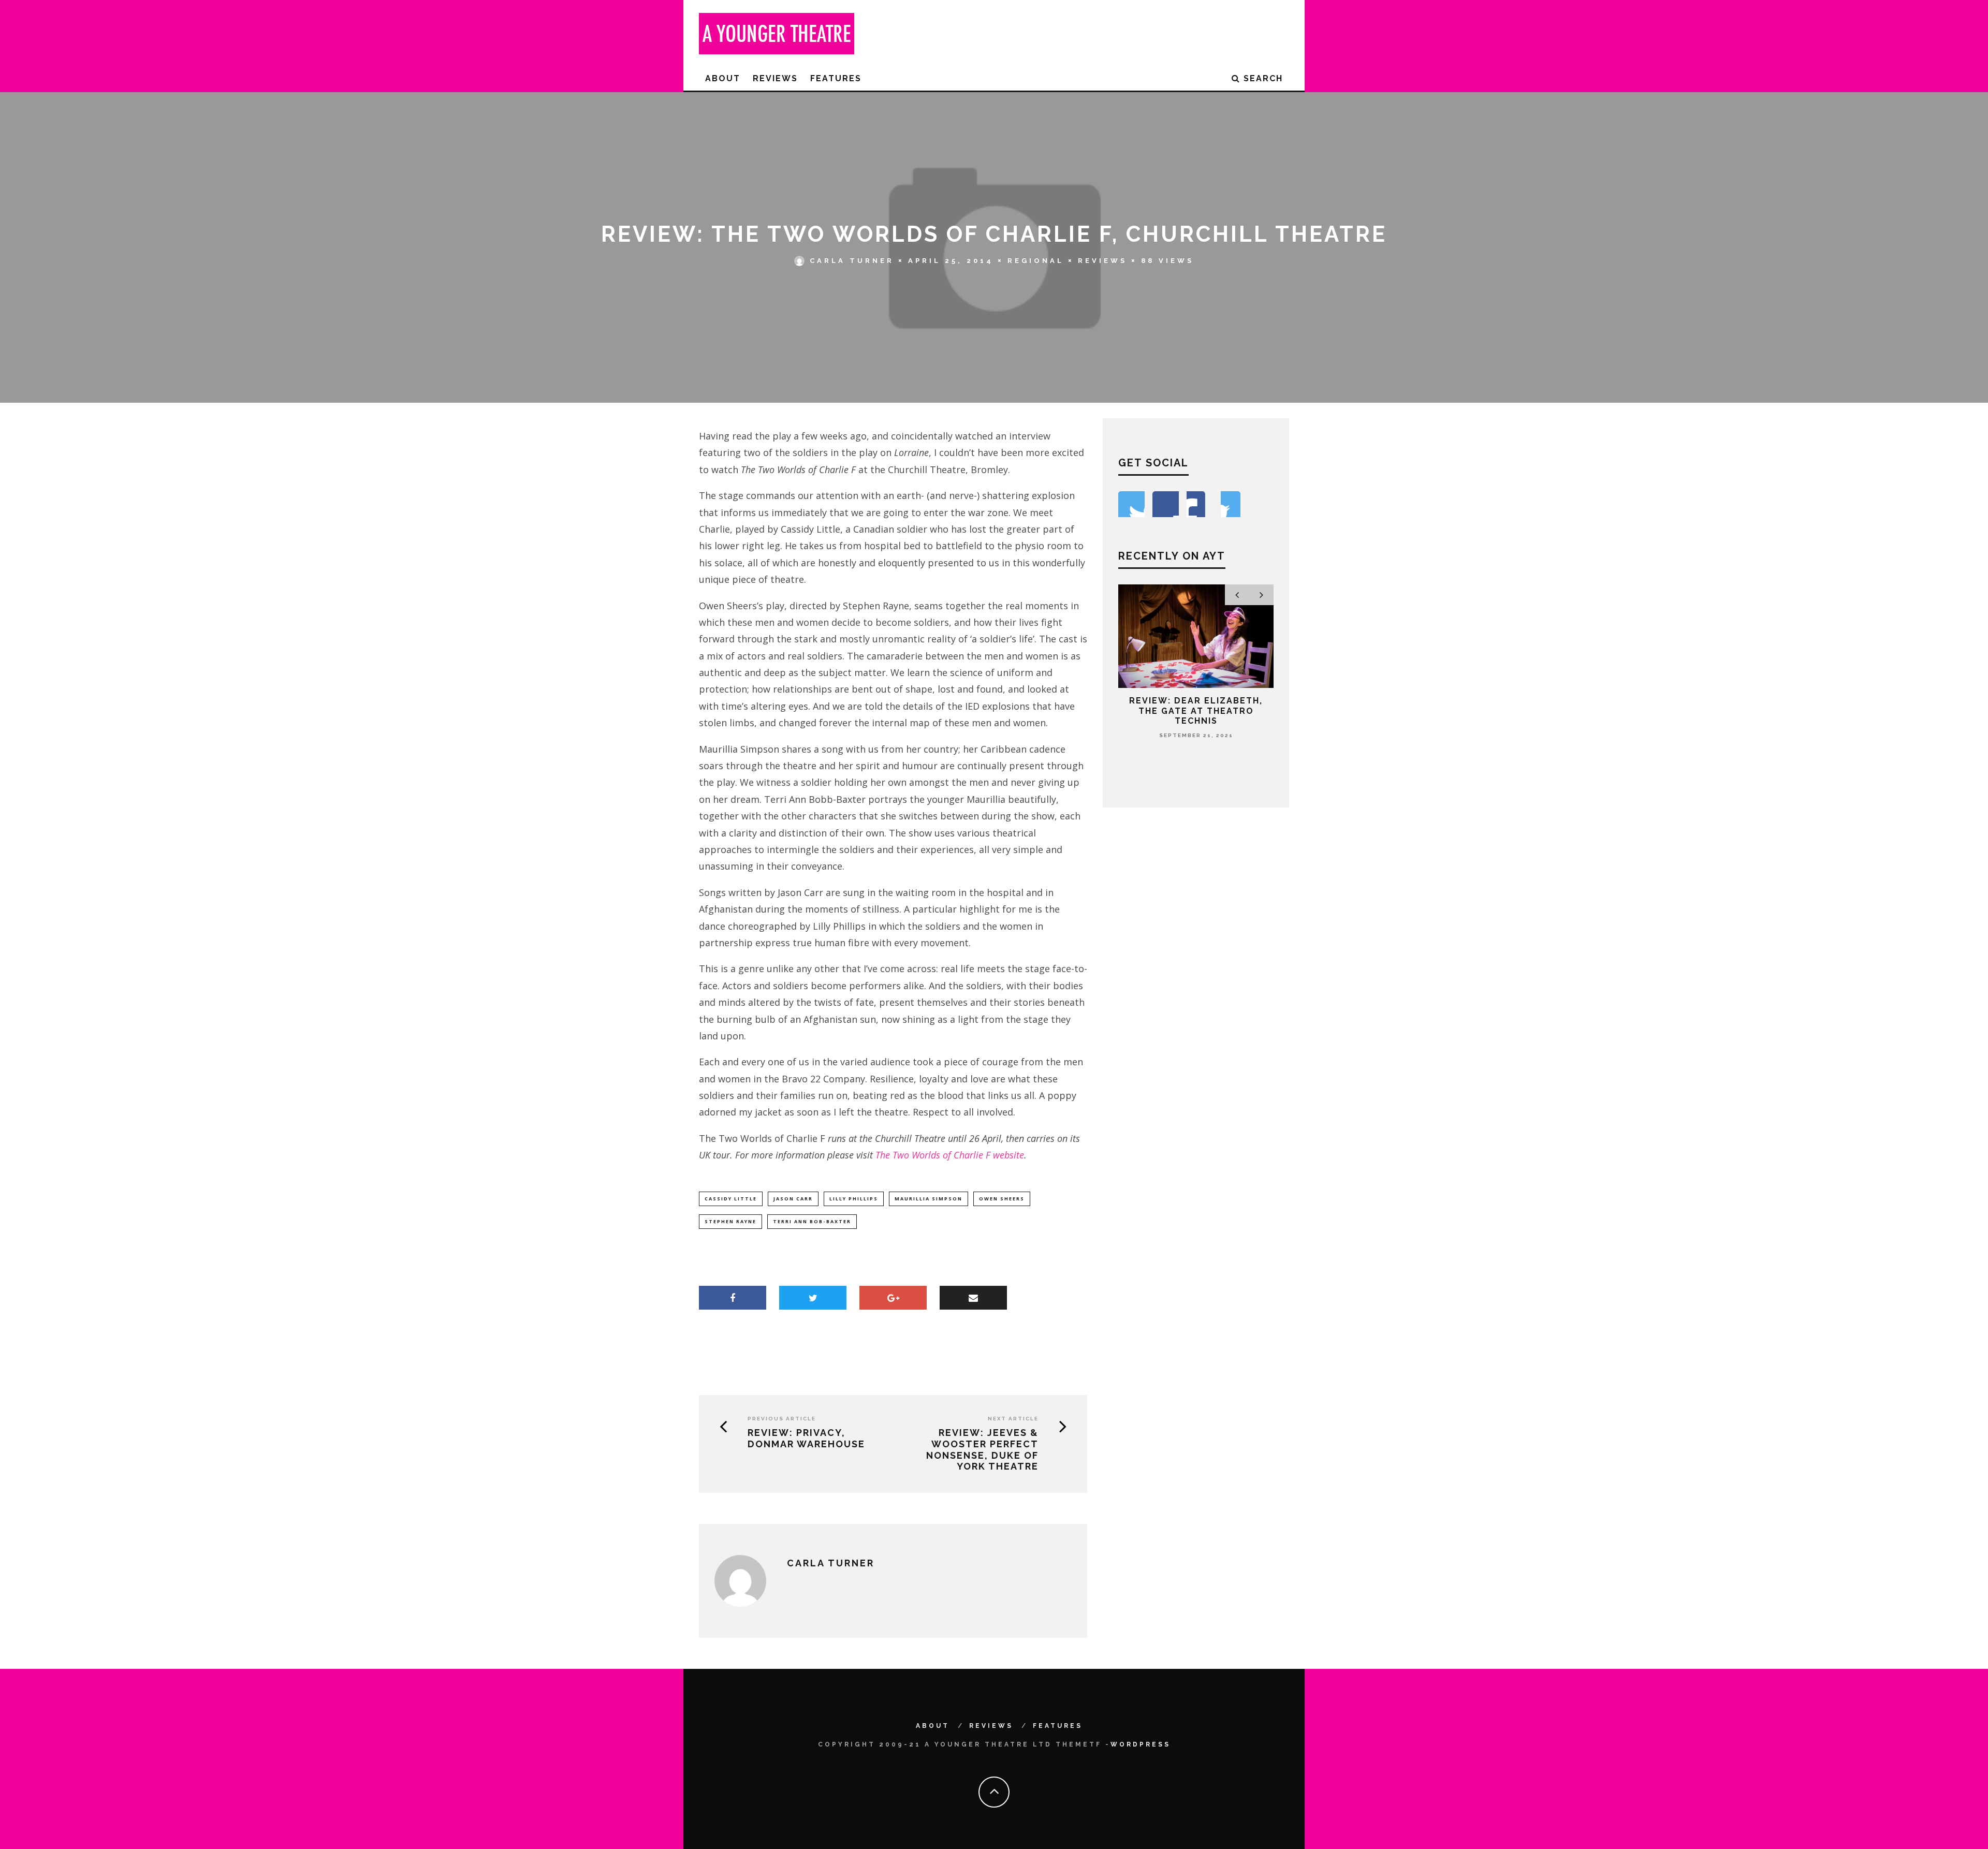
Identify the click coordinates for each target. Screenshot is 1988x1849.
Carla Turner (852, 261)
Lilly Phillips (854, 1199)
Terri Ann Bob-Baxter (812, 1221)
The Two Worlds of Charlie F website (950, 1155)
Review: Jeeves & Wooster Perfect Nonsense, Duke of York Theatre (982, 1449)
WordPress (1141, 1744)
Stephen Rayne (730, 1221)
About (723, 78)
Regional (1036, 261)
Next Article (1013, 1419)
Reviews (775, 78)
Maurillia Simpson (929, 1199)
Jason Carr (793, 1199)
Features (836, 78)
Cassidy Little (731, 1199)
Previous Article (782, 1419)
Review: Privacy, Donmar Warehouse (806, 1438)
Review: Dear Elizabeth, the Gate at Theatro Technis (1196, 710)
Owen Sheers (1002, 1199)
